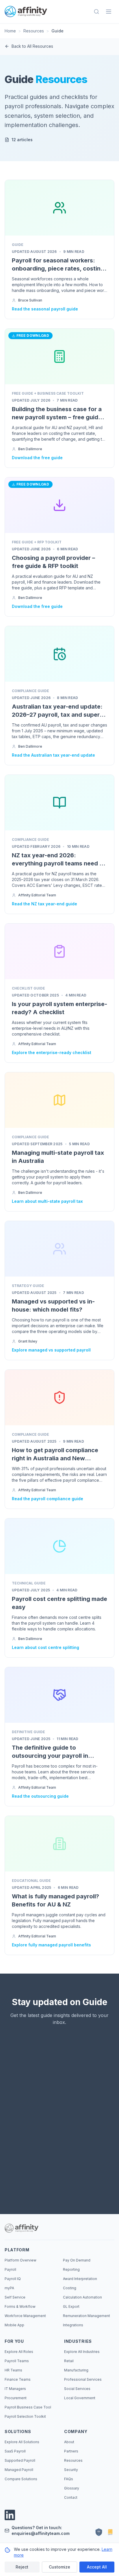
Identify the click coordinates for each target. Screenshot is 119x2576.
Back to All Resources (32, 46)
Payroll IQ (13, 2279)
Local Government (80, 2398)
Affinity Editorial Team (37, 895)
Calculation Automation (82, 2297)
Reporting (71, 2269)
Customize (59, 2567)
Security (71, 2470)
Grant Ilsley (28, 1341)
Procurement (16, 2398)
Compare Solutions (21, 2479)
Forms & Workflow (20, 2306)
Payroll (10, 2269)
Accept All (97, 2567)
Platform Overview (21, 2260)
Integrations (73, 2325)
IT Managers (15, 2389)
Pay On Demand (77, 2260)
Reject (22, 2567)
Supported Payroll (20, 2460)
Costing (70, 2288)
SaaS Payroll (15, 2451)
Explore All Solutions (22, 2442)
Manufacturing (76, 2370)
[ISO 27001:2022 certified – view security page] (99, 2532)
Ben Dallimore (30, 449)
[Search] (96, 12)
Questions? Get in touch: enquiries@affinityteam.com (41, 2530)
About (69, 2442)
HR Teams (13, 2370)
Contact (71, 2497)
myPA (9, 2288)
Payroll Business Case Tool (28, 2407)
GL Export (71, 2306)
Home (10, 31)
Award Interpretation (80, 2279)
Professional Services (83, 2379)
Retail (69, 2361)
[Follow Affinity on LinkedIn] (10, 2515)
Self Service (15, 2297)
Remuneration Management (87, 2316)
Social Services (77, 2389)
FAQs (69, 2479)
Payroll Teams (17, 2361)
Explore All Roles (19, 2352)
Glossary (72, 2488)
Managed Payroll (19, 2470)
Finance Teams (18, 2379)
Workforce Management (25, 2316)
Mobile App (14, 2325)
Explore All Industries (82, 2352)
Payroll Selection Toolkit (25, 2416)
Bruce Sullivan (30, 300)
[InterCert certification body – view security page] (110, 2532)
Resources (34, 31)
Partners (71, 2451)
